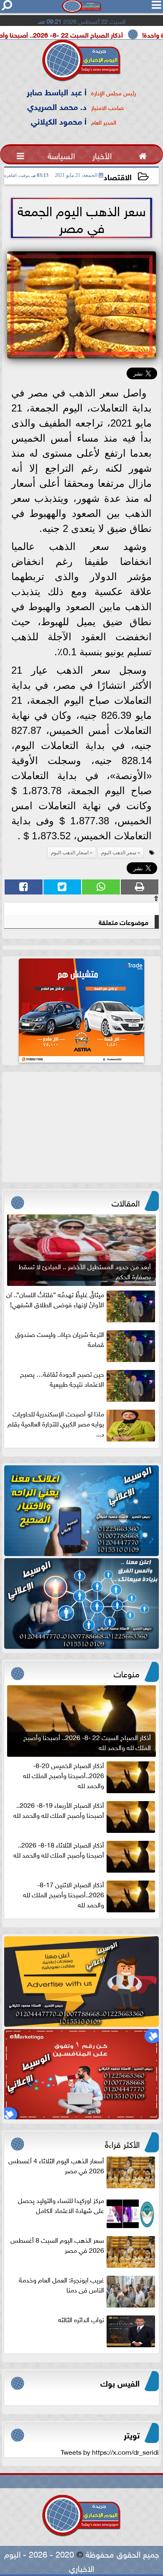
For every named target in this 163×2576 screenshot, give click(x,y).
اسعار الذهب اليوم (70, 853)
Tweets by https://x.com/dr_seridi (110, 2451)
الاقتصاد (118, 176)
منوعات (127, 1673)
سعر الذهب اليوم (119, 853)
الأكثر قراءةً (122, 2143)
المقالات (126, 1202)
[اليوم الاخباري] (81, 1511)
